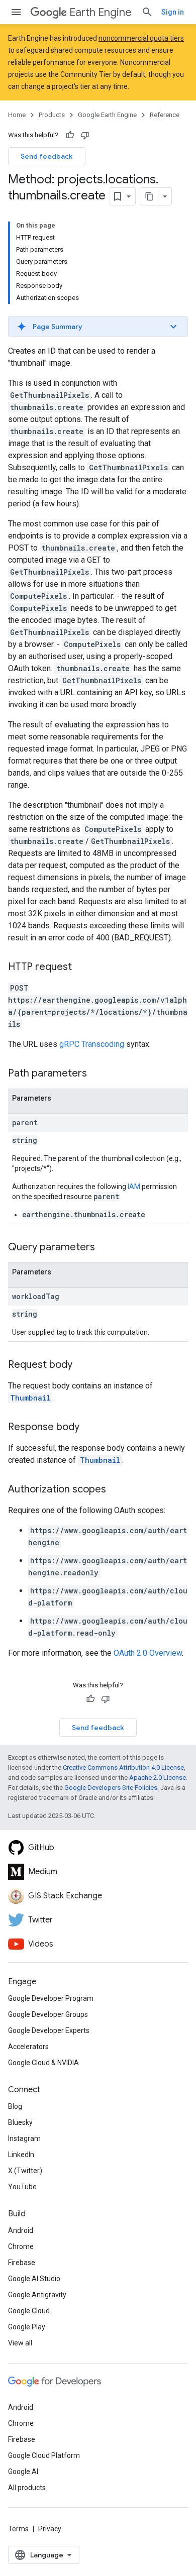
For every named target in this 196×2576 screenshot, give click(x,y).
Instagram (24, 2138)
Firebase (22, 2263)
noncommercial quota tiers (141, 38)
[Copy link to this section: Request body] (82, 1365)
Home (17, 115)
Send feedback (47, 156)
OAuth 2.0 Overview (148, 1653)
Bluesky (20, 2122)
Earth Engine (101, 12)
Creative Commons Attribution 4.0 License (123, 1767)
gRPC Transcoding (92, 1044)
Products (52, 115)
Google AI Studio (34, 2279)
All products (27, 2488)
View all (20, 2343)
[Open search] (147, 12)
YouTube (22, 2187)
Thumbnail (30, 1398)
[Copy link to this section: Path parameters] (97, 1074)
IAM (134, 1187)
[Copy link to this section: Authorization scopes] (116, 1490)
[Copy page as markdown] (149, 196)
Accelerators (28, 2047)
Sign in (173, 12)
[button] (98, 327)
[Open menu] (16, 12)
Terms (18, 2529)
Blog (15, 2106)
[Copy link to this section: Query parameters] (105, 1248)
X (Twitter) (25, 2171)
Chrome (21, 2246)
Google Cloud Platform (44, 2455)
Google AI (23, 2472)
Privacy (50, 2529)
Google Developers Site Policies (111, 1788)
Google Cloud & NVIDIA (43, 2063)
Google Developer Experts (49, 2030)
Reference (165, 115)
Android (21, 2230)
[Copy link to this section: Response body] (89, 1428)
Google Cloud (29, 2311)
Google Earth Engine (107, 115)
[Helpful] (70, 135)
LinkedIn (21, 2155)
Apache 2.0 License (158, 1778)
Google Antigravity (37, 2295)
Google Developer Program (51, 1998)
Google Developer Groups (48, 2014)
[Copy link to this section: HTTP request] (82, 968)
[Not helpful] (85, 135)
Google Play (27, 2327)
